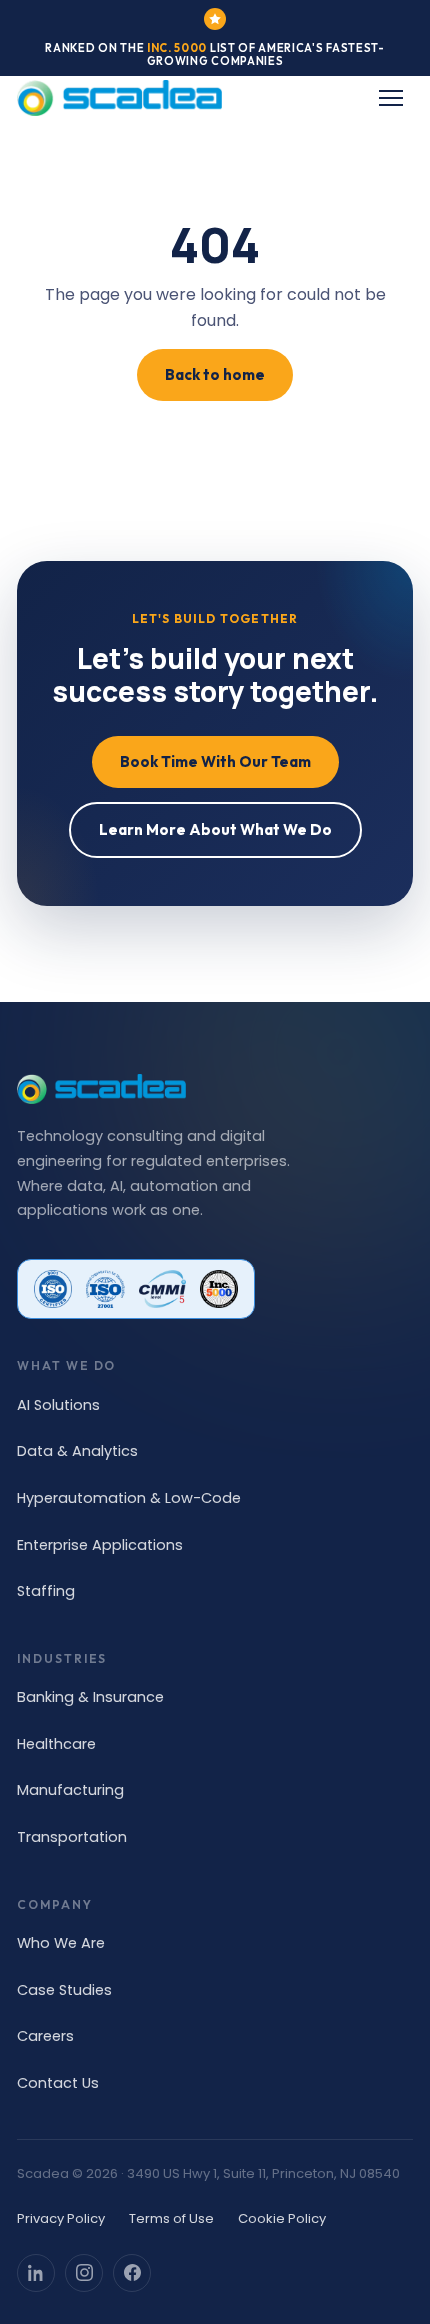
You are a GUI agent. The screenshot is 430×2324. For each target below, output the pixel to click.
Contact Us (58, 2083)
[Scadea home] (119, 98)
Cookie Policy (282, 2218)
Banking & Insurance (90, 1697)
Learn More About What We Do (215, 829)
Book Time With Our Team (215, 761)
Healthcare (56, 1744)
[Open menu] (391, 98)
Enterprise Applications (100, 1545)
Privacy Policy (61, 2218)
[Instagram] (84, 2273)
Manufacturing (70, 1790)
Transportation (72, 1837)
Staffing (46, 1591)
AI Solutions (58, 1405)
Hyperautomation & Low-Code (129, 1498)
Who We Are (61, 1943)
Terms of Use (171, 2218)
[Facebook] (132, 2273)
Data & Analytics (77, 1451)
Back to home (215, 374)
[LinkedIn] (36, 2273)
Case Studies (64, 1990)
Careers (45, 2036)
